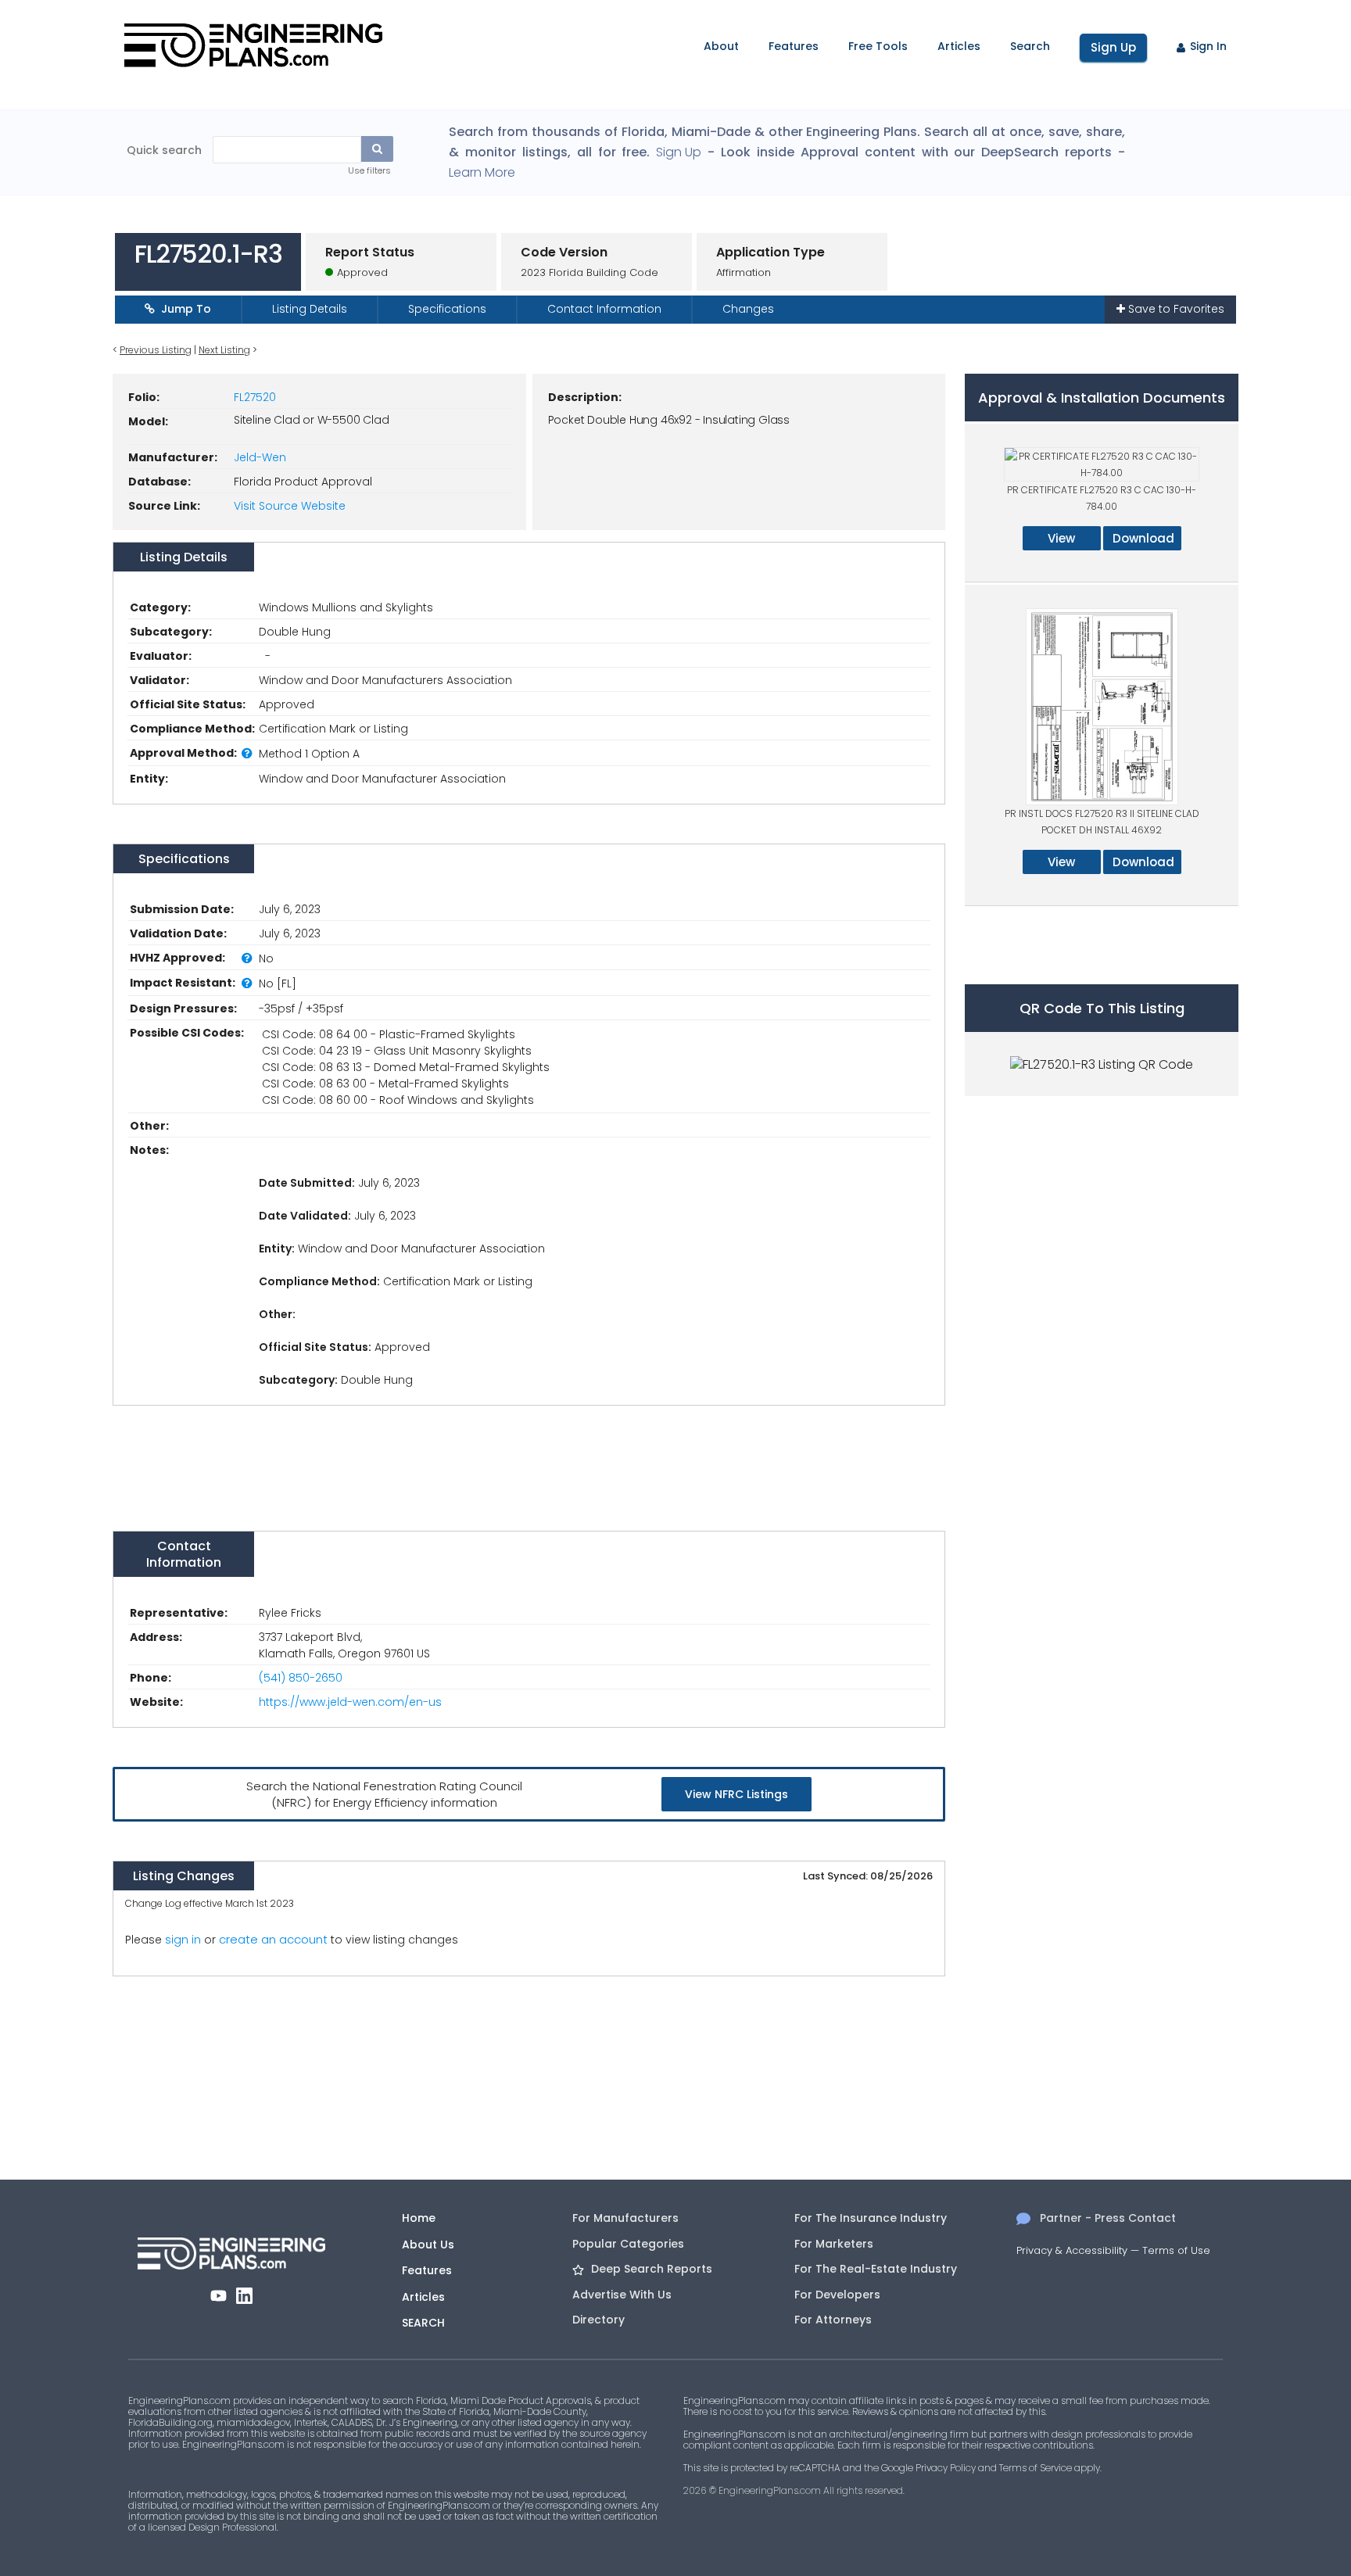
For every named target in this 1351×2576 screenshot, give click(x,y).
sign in (183, 1940)
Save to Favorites (1175, 309)
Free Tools (878, 46)
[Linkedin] (244, 2296)
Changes (748, 309)
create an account (273, 1939)
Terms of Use (1176, 2250)
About (721, 46)
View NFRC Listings (736, 1794)
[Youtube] (219, 2296)
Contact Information (604, 309)
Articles (959, 46)
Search (1030, 46)
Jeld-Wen (260, 457)
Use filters (369, 170)
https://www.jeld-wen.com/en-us (350, 1702)
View (1061, 538)
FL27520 (255, 397)
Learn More (482, 173)
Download (1143, 538)
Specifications (447, 309)
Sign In (1208, 46)
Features (794, 46)
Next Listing (224, 350)
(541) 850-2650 (301, 1678)
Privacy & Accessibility (1072, 2250)
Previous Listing (156, 350)
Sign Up (1113, 47)
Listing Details (310, 309)
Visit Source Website (290, 506)
